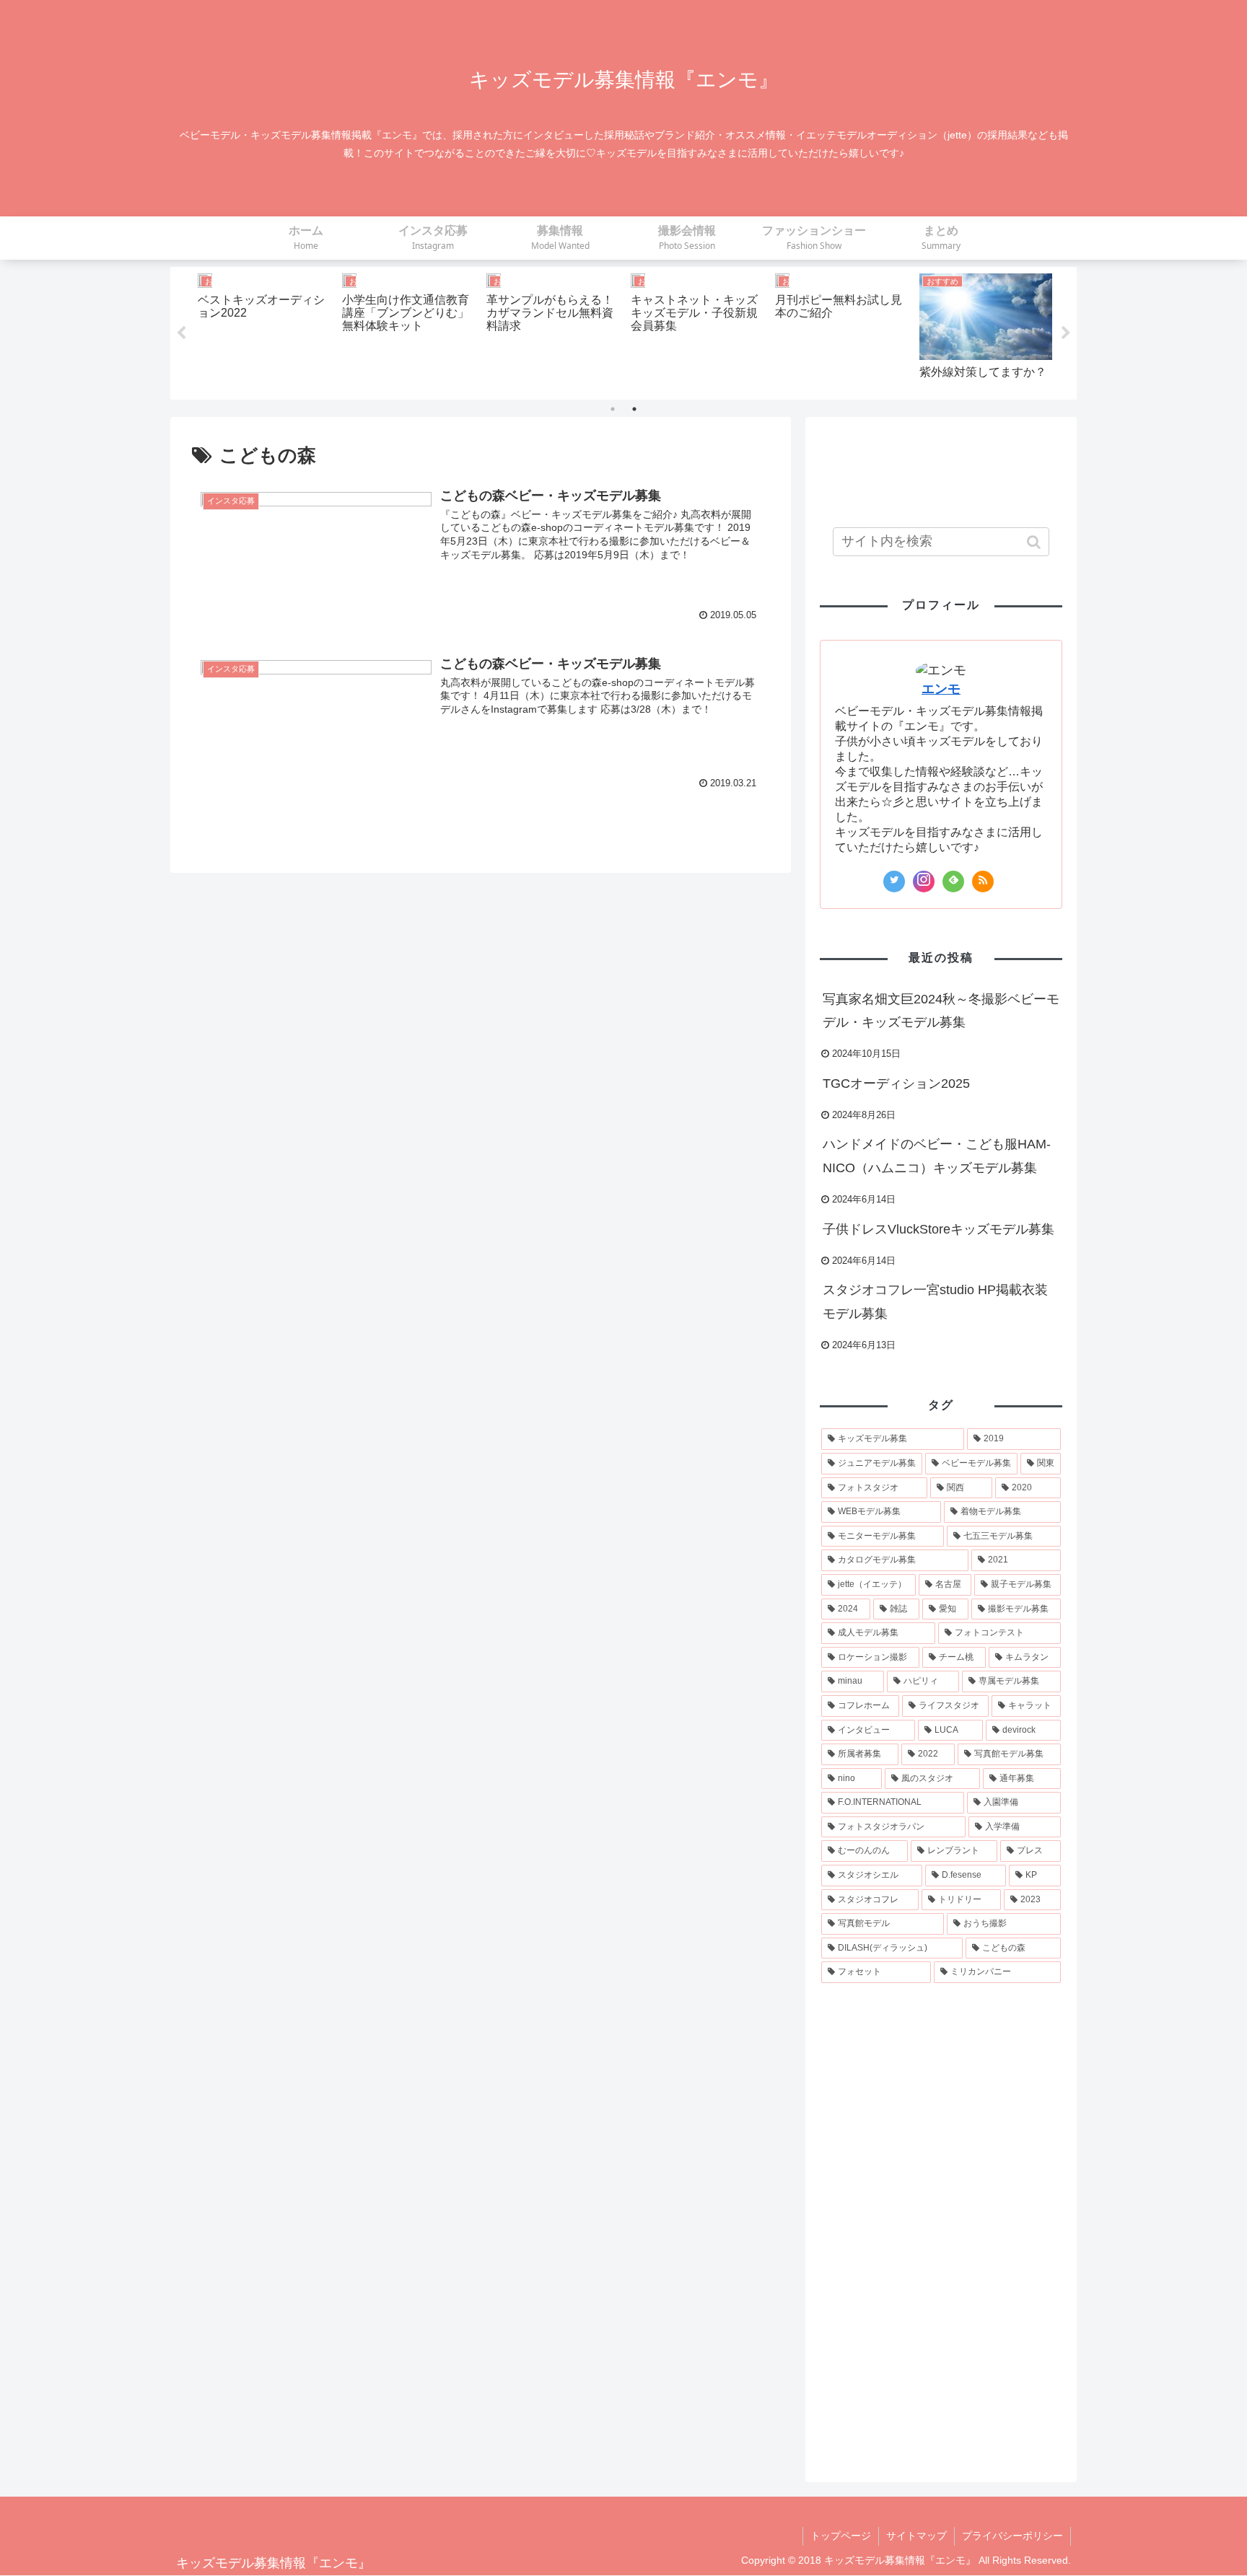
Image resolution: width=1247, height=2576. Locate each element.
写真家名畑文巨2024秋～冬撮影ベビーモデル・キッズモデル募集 (941, 1011)
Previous (181, 333)
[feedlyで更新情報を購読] (953, 882)
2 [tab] (634, 409)
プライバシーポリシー (1012, 2536)
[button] (1035, 542)
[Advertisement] (941, 467)
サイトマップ (916, 2536)
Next (1066, 333)
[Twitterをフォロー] (894, 882)
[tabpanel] (264, 331)
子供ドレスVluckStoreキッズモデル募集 (938, 1229)
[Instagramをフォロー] (924, 882)
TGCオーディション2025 (896, 1083)
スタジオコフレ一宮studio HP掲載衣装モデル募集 (935, 1301)
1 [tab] (613, 409)
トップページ (841, 2536)
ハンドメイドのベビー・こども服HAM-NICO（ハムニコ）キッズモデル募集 (937, 1156)
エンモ (941, 689)
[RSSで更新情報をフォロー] (983, 882)
